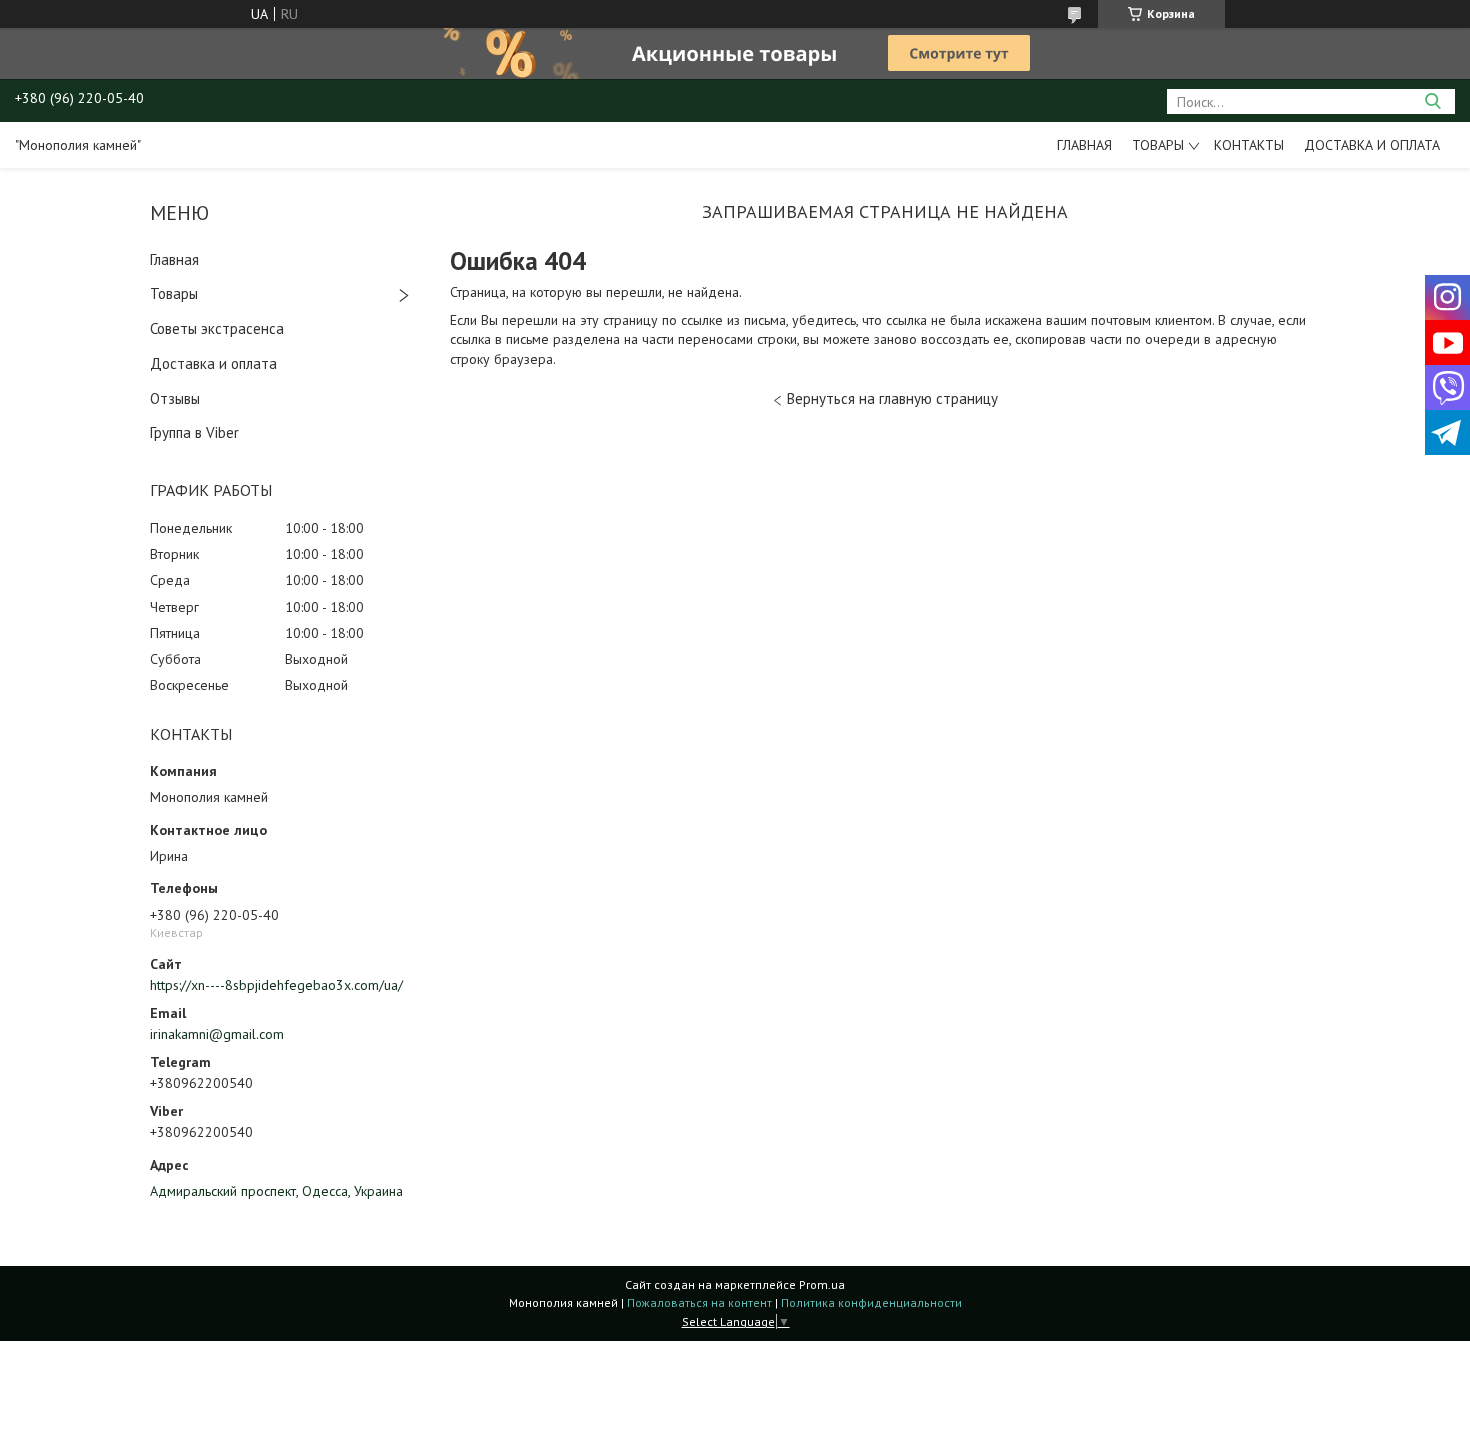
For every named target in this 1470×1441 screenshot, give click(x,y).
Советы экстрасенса (217, 328)
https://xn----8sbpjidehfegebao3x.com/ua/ (276, 985)
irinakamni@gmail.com (217, 1034)
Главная (1084, 145)
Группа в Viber (194, 432)
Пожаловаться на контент (699, 1302)
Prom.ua (822, 1284)
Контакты (1249, 145)
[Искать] (1432, 101)
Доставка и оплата (1372, 145)
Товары (1158, 145)
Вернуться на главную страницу (892, 398)
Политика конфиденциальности (871, 1302)
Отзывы (175, 398)
